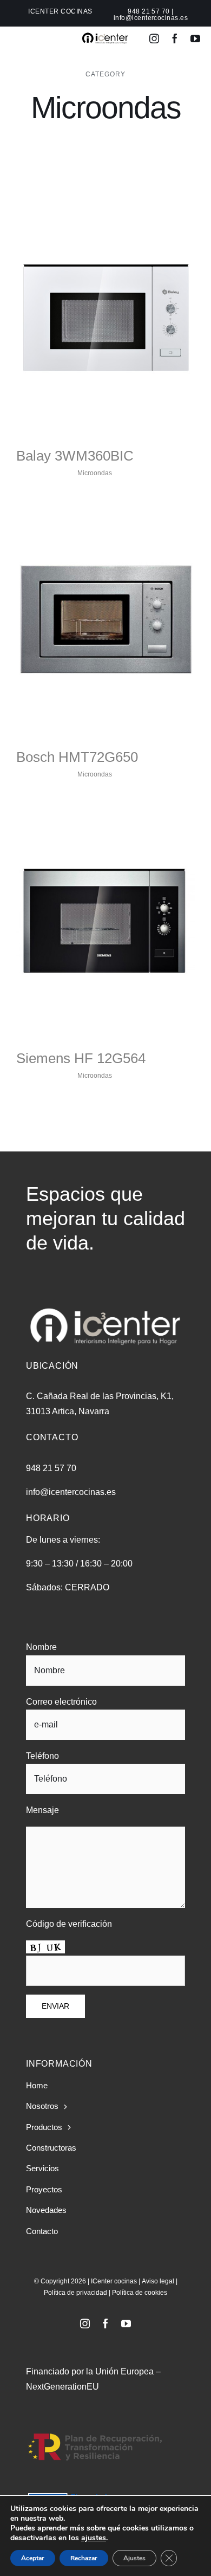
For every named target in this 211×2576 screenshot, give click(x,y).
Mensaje (42, 1810)
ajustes (94, 2538)
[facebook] (175, 38)
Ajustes (134, 2558)
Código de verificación (69, 1924)
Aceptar (33, 2558)
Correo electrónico (61, 1702)
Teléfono (42, 1756)
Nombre (41, 1647)
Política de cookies (140, 2293)
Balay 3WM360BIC (75, 456)
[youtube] (195, 38)
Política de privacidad (75, 2293)
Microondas (95, 473)
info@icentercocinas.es (151, 18)
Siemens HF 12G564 (81, 1058)
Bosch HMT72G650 (77, 757)
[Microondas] (105, 319)
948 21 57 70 (149, 11)
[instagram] (154, 38)
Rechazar (84, 2558)
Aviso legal (158, 2281)
